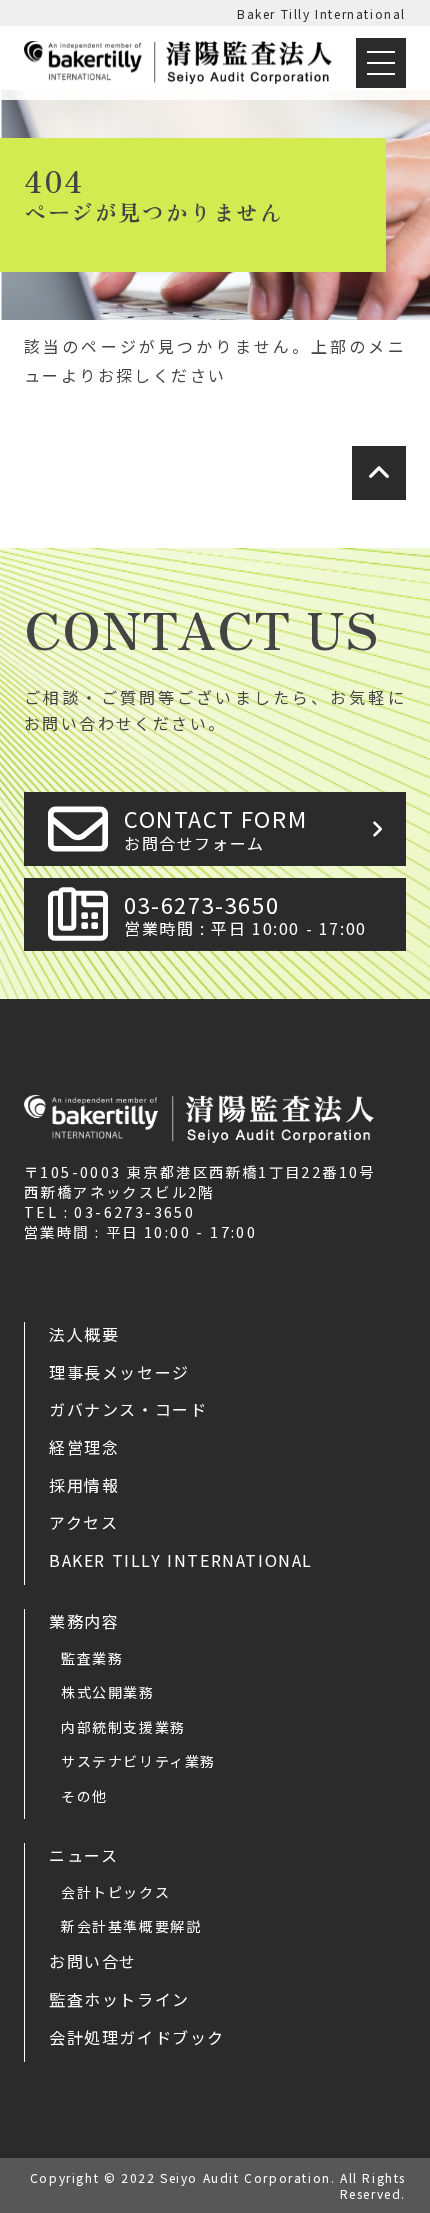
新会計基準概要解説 (131, 1926)
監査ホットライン (119, 1999)
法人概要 (84, 1334)
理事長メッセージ (119, 1372)
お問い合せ (93, 1961)
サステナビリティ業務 (138, 1761)
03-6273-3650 (245, 914)
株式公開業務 (108, 1692)
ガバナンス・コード (128, 1409)
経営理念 (84, 1447)
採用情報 (84, 1485)
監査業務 (92, 1658)
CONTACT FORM (215, 828)
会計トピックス (115, 1892)
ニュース (83, 1855)
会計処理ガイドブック (137, 2037)
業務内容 (84, 1621)
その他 (84, 1796)
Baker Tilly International (321, 13)
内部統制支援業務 (123, 1727)
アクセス (83, 1522)
